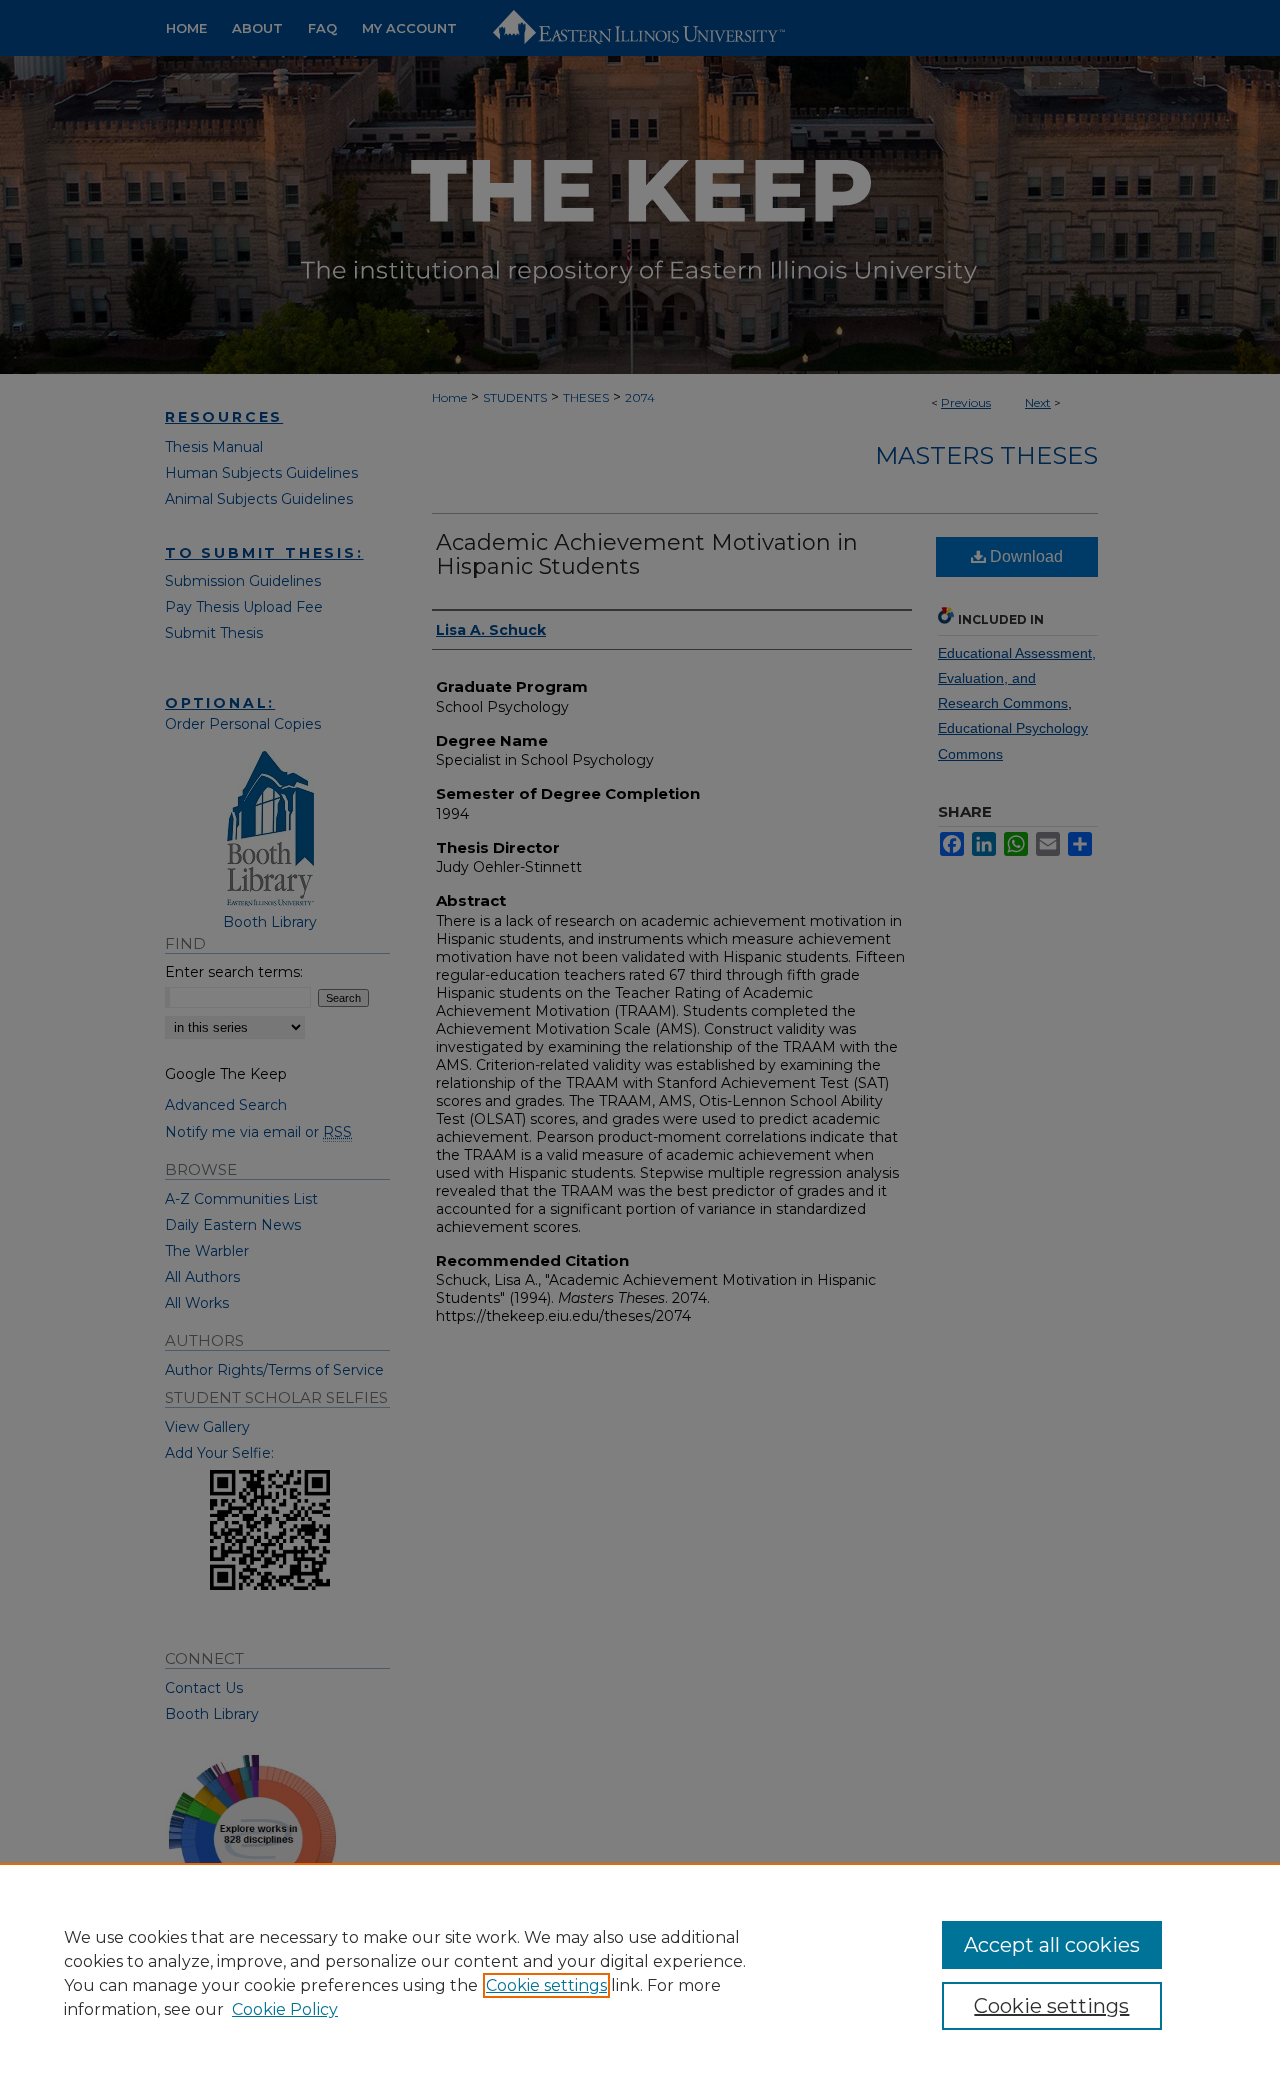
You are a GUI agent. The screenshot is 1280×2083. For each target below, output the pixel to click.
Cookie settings (546, 1985)
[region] (640, 1973)
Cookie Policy (285, 2009)
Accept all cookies (1052, 1945)
